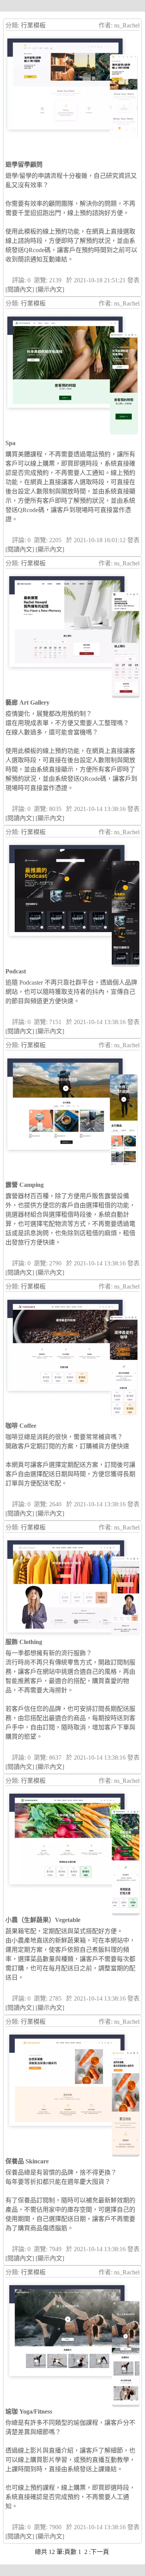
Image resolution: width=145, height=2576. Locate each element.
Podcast (16, 971)
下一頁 (100, 2552)
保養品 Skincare (27, 2161)
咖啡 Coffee (21, 1426)
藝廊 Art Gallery (27, 702)
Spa (10, 443)
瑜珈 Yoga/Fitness (29, 2411)
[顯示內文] (50, 289)
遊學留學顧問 (24, 165)
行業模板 (33, 25)
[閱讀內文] (20, 289)
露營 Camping (25, 1185)
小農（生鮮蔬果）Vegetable (43, 1920)
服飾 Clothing (24, 1642)
